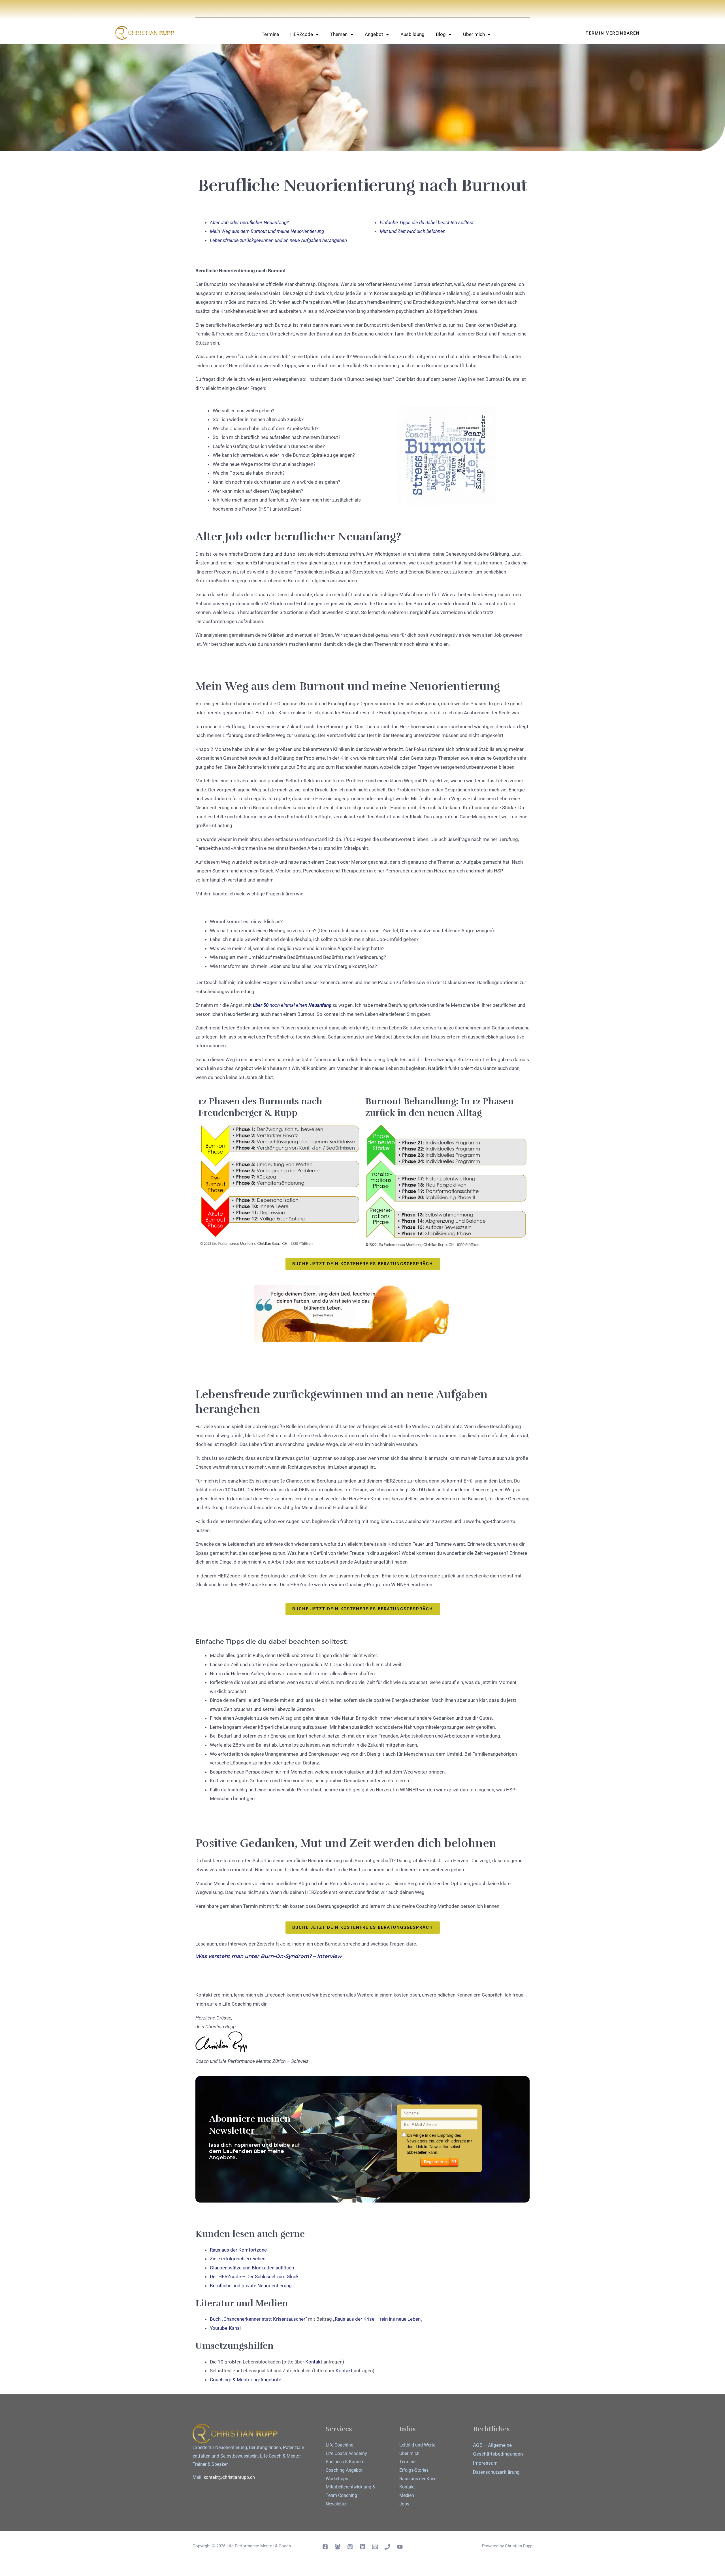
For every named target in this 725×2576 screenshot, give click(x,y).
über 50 (261, 1005)
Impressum (485, 2463)
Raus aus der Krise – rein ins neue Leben (378, 2319)
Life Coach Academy (346, 2453)
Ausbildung (412, 34)
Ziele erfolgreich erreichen (238, 2259)
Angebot (374, 34)
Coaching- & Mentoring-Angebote (246, 2380)
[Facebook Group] (338, 2547)
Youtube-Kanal (225, 2328)
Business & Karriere (345, 2462)
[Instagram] (350, 2547)
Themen (339, 34)
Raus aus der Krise (418, 2479)
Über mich (474, 34)
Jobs (404, 2504)
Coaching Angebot (344, 2470)
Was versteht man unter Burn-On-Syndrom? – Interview (269, 1956)
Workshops (337, 2479)
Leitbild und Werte (417, 2445)
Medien (407, 2495)
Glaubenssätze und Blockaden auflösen (252, 2268)
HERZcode (302, 34)
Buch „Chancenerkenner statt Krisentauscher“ (258, 2319)
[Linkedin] (362, 2547)
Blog (441, 34)
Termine (270, 34)
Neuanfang (319, 1005)
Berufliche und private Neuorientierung (251, 2286)
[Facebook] (325, 2547)
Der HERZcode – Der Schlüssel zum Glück (254, 2276)
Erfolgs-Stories (414, 2470)
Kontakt (314, 2362)
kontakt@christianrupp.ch (229, 2477)
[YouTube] (400, 2547)
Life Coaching (340, 2445)
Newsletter (336, 2504)
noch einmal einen (288, 1005)
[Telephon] (387, 2547)
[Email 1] (375, 2547)
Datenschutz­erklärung (496, 2472)
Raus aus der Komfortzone (239, 2250)
